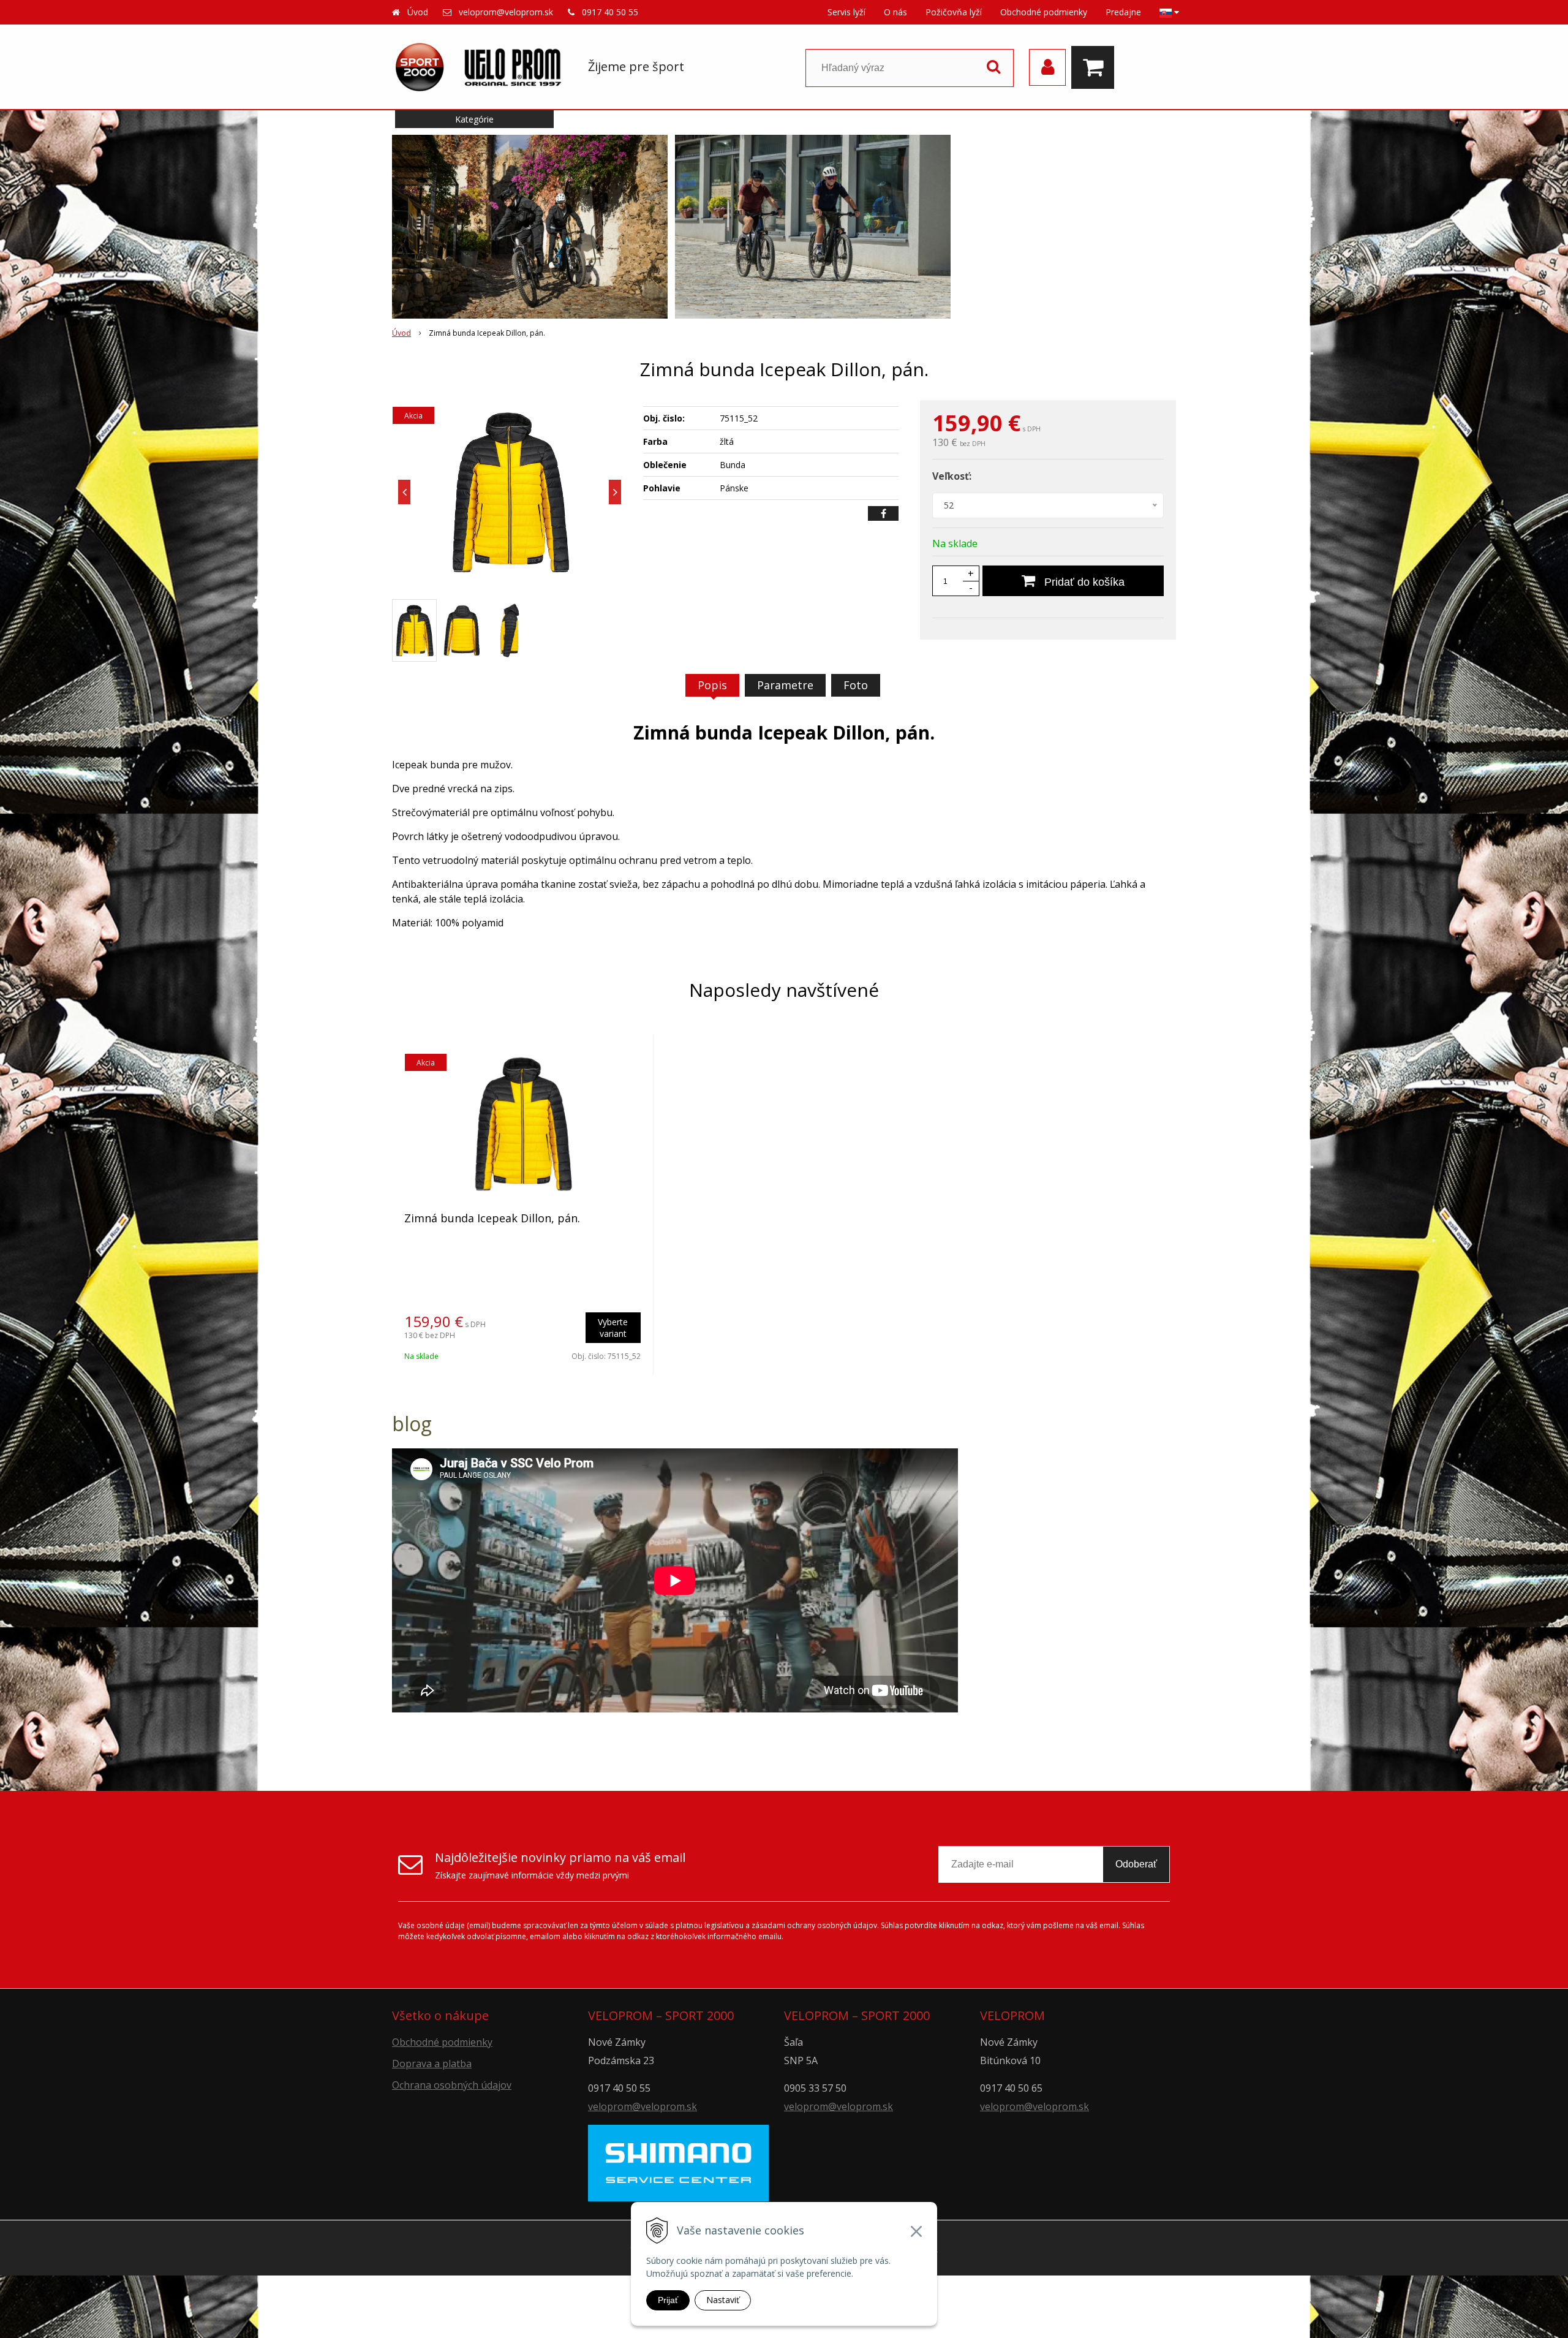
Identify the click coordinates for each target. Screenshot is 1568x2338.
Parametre (785, 685)
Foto (856, 685)
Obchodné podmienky (1044, 12)
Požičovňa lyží (954, 12)
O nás (895, 12)
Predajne (1123, 12)
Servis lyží (846, 12)
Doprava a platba (432, 2064)
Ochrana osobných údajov (452, 2085)
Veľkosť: (952, 476)
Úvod (418, 12)
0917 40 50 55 (610, 12)
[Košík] (1096, 67)
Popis (712, 685)
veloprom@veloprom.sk (506, 12)
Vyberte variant (613, 1328)
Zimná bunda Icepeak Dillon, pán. (492, 1218)
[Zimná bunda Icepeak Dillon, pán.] (510, 492)
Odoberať (1136, 1864)
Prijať (668, 2300)
